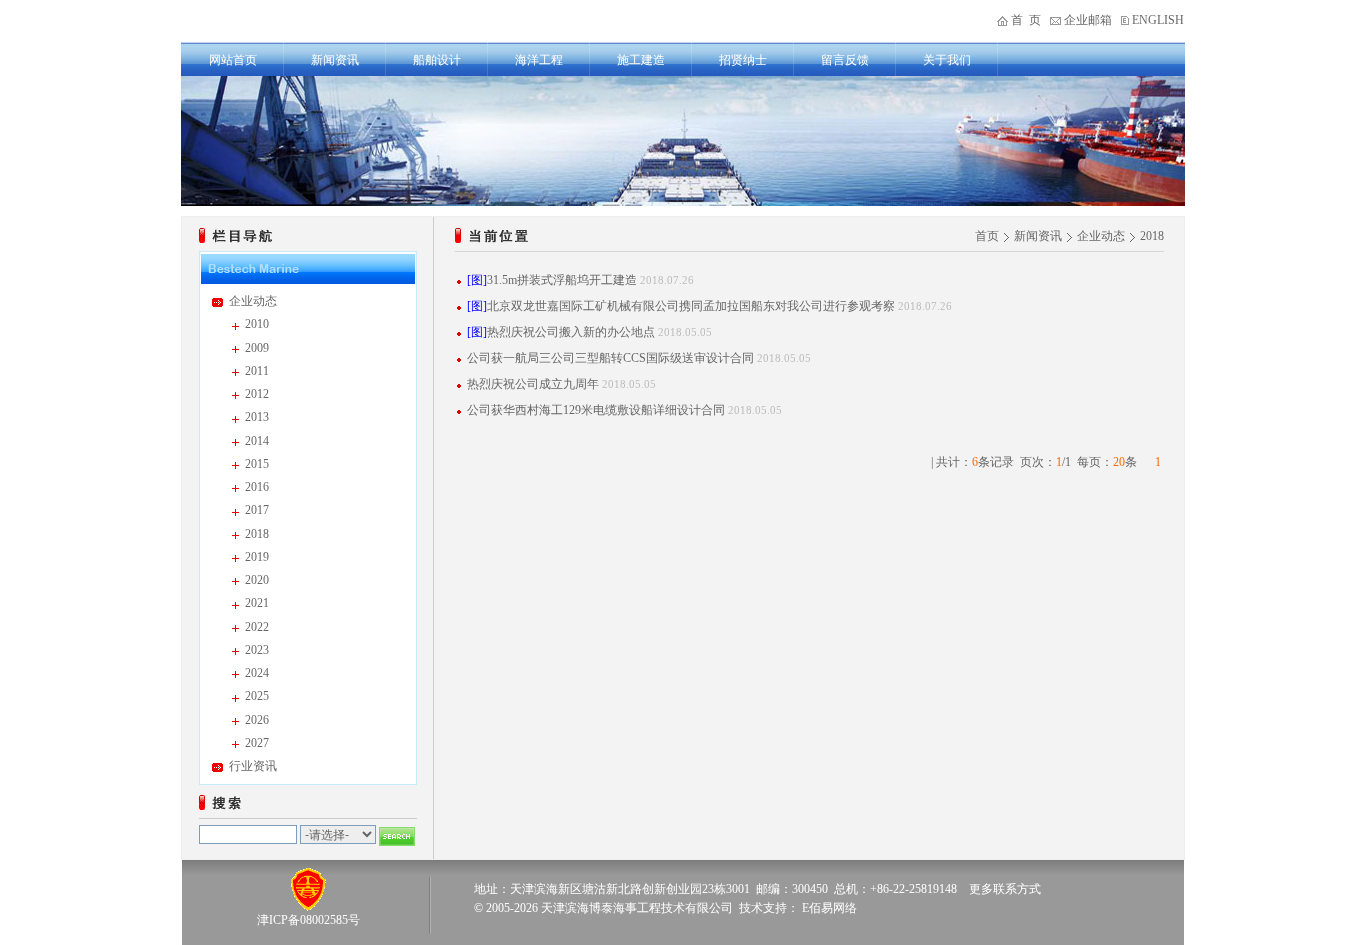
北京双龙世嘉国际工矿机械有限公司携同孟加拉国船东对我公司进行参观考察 (691, 306)
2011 (257, 371)
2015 (257, 464)
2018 (257, 534)
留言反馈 (845, 60)
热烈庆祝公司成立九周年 (533, 384)
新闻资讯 (335, 60)
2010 (257, 324)
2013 (257, 417)
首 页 (1026, 20)
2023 (257, 650)
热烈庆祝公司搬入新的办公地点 (571, 332)
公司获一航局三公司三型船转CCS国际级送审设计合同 (610, 358)
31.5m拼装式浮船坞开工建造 (562, 280)
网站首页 (233, 60)
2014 (257, 441)
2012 (257, 394)
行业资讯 (253, 766)
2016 (257, 487)
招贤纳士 (743, 60)
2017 (257, 510)
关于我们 (947, 60)
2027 (257, 743)
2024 (257, 673)
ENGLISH (1158, 20)
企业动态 (253, 301)
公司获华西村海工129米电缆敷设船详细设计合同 (596, 410)
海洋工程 (539, 60)
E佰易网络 (829, 908)
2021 (257, 603)
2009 (257, 348)
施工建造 (641, 60)
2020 (257, 580)
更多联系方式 (1005, 889)
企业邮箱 (1088, 20)
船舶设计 (437, 60)
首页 (987, 236)
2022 (257, 627)
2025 (257, 696)
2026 (257, 720)
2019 (257, 557)
